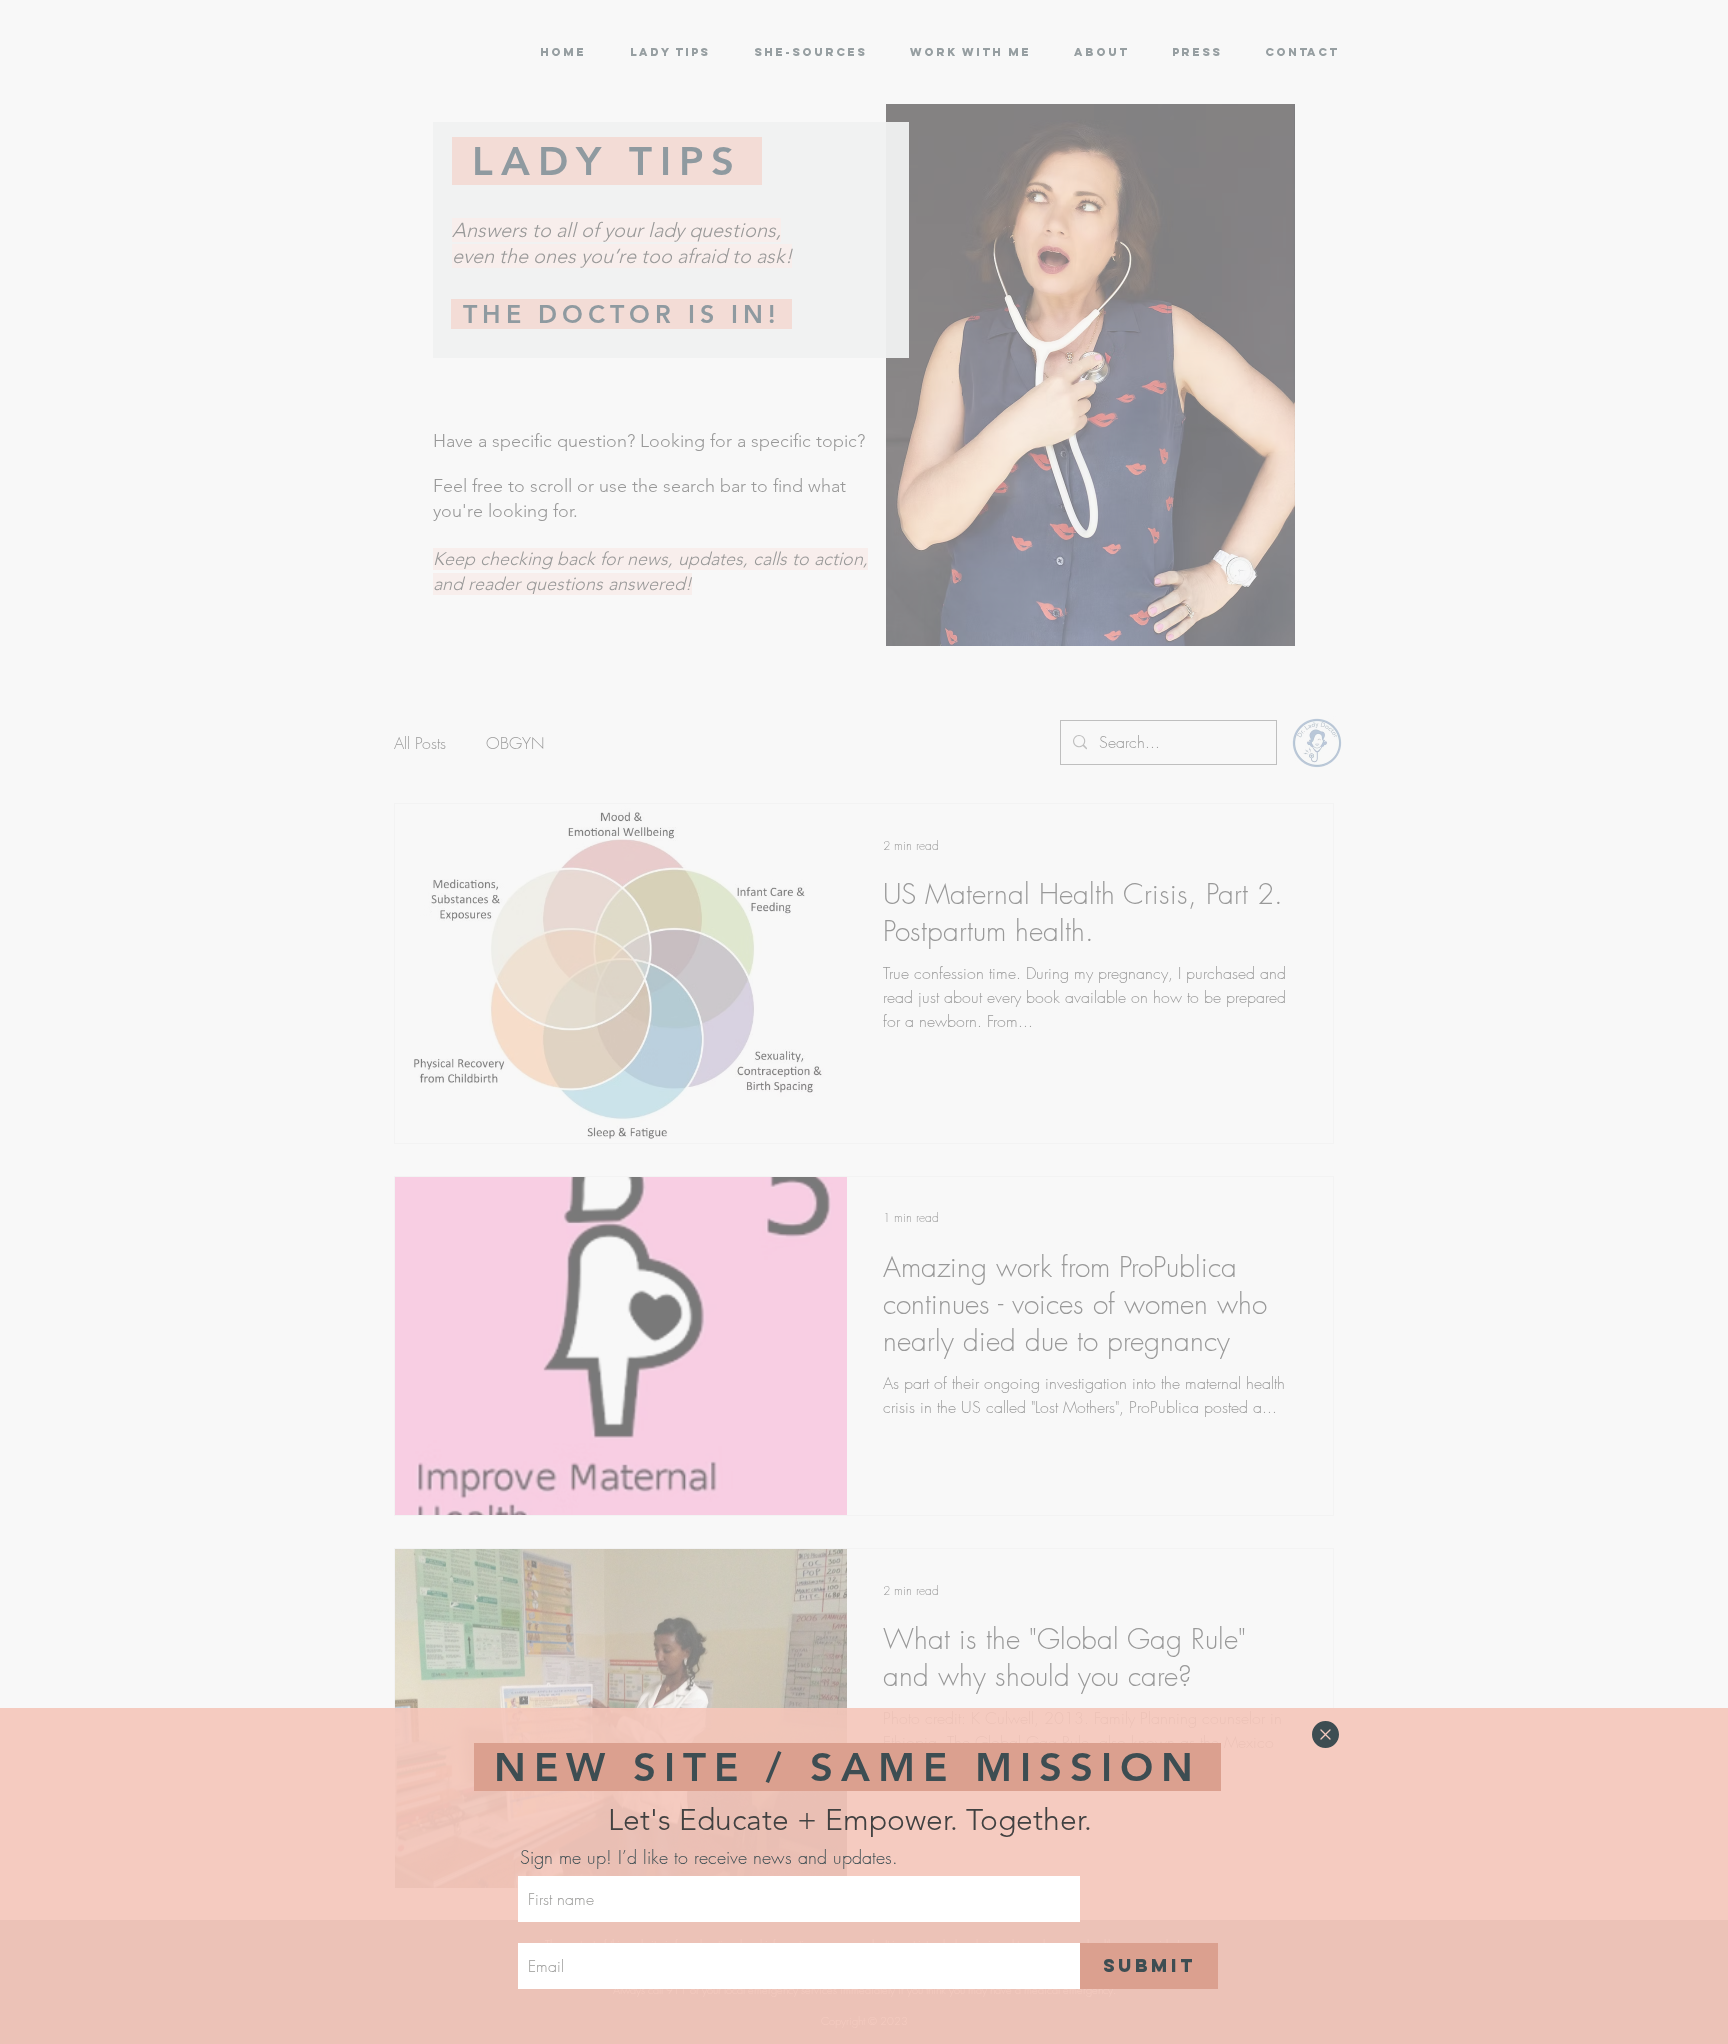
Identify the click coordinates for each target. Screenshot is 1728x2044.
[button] (1325, 1734)
